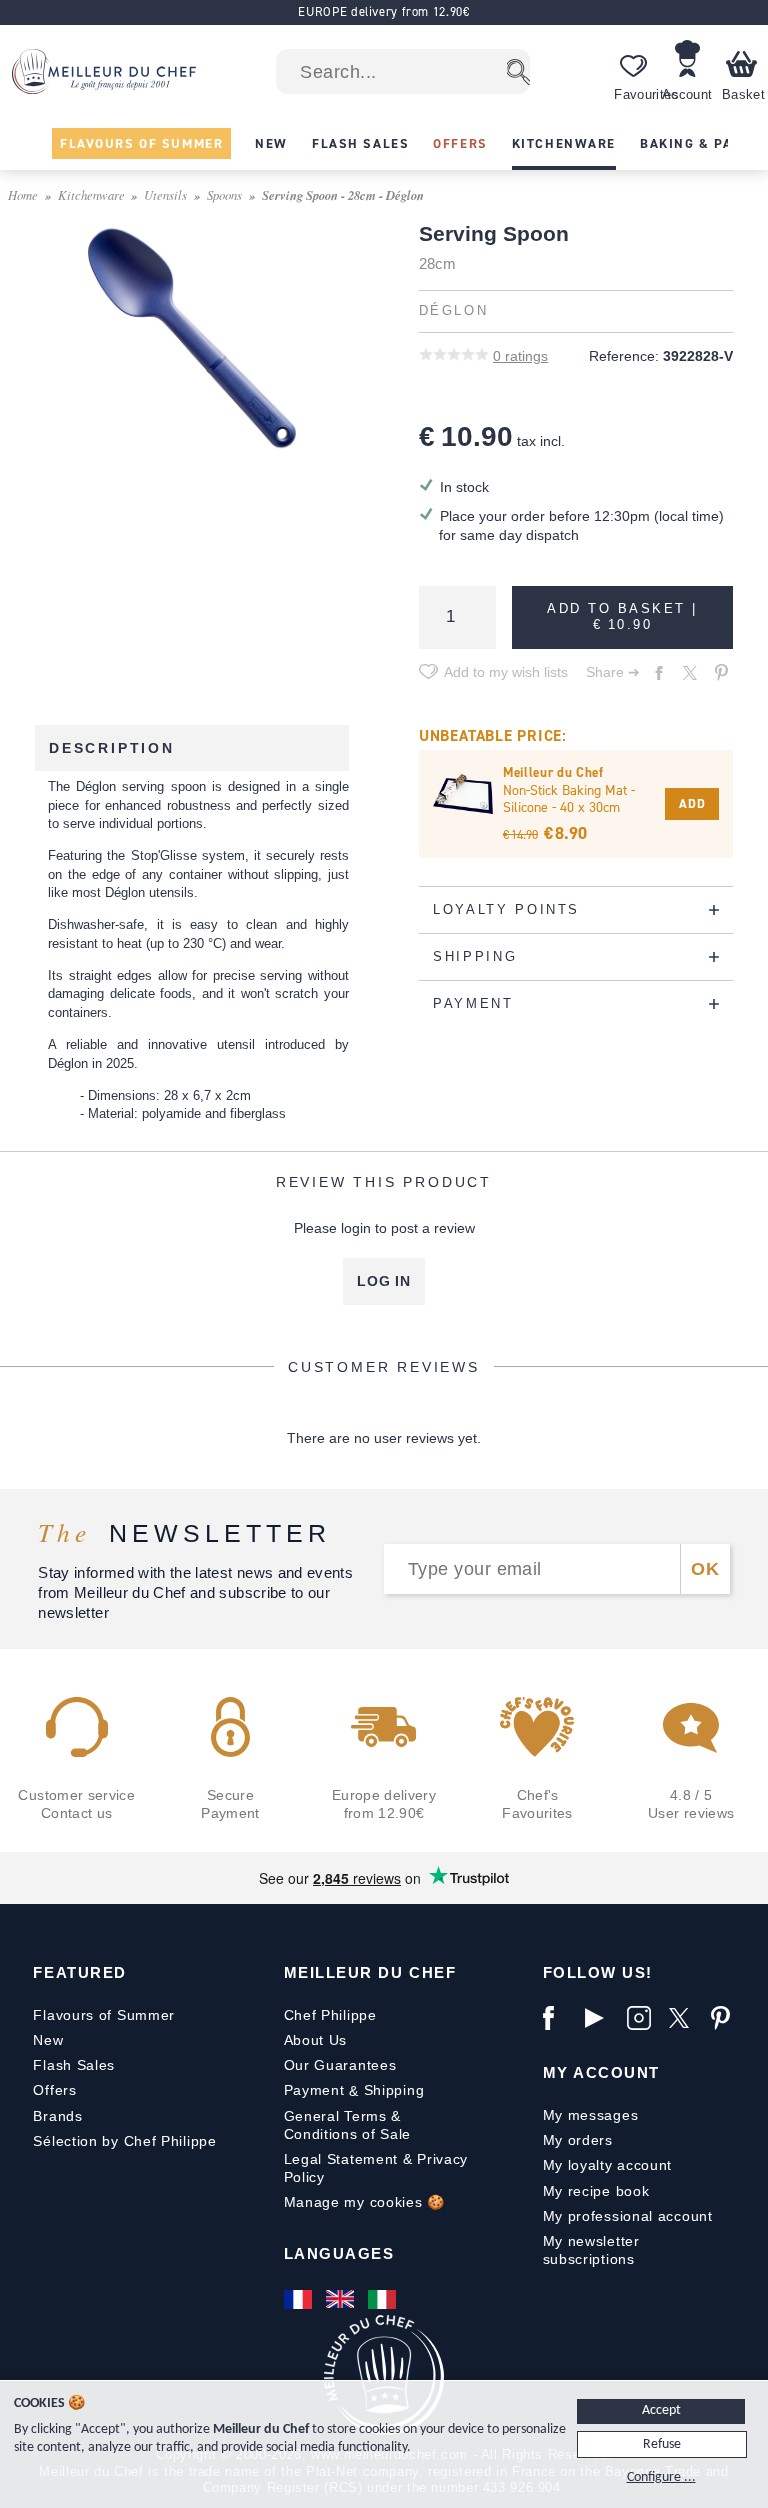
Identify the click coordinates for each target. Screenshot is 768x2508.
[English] (342, 2299)
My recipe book (596, 2191)
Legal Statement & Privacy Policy (376, 2168)
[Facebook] (559, 2018)
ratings (520, 356)
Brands (57, 2116)
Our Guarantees (340, 2065)
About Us (316, 2040)
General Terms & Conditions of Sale (348, 2125)
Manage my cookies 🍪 (364, 2202)
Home (23, 194)
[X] (685, 2018)
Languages (339, 2253)
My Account (601, 2072)
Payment (314, 2090)
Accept (661, 2410)
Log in (383, 1281)
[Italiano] (384, 2299)
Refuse (662, 2444)
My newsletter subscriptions (591, 2250)
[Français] (300, 2299)
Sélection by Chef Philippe (124, 2141)
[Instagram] (643, 2018)
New (48, 2040)
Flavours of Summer (104, 2015)
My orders (578, 2140)
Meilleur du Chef (370, 1972)
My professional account (628, 2216)
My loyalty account (608, 2165)
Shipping (394, 2090)
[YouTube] (601, 2018)
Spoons (224, 194)
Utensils (165, 194)
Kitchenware (91, 194)
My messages (591, 2115)
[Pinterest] (727, 2018)
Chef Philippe (330, 2015)
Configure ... (661, 2477)
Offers (54, 2090)
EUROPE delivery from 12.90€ (383, 11)
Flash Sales (74, 2065)
